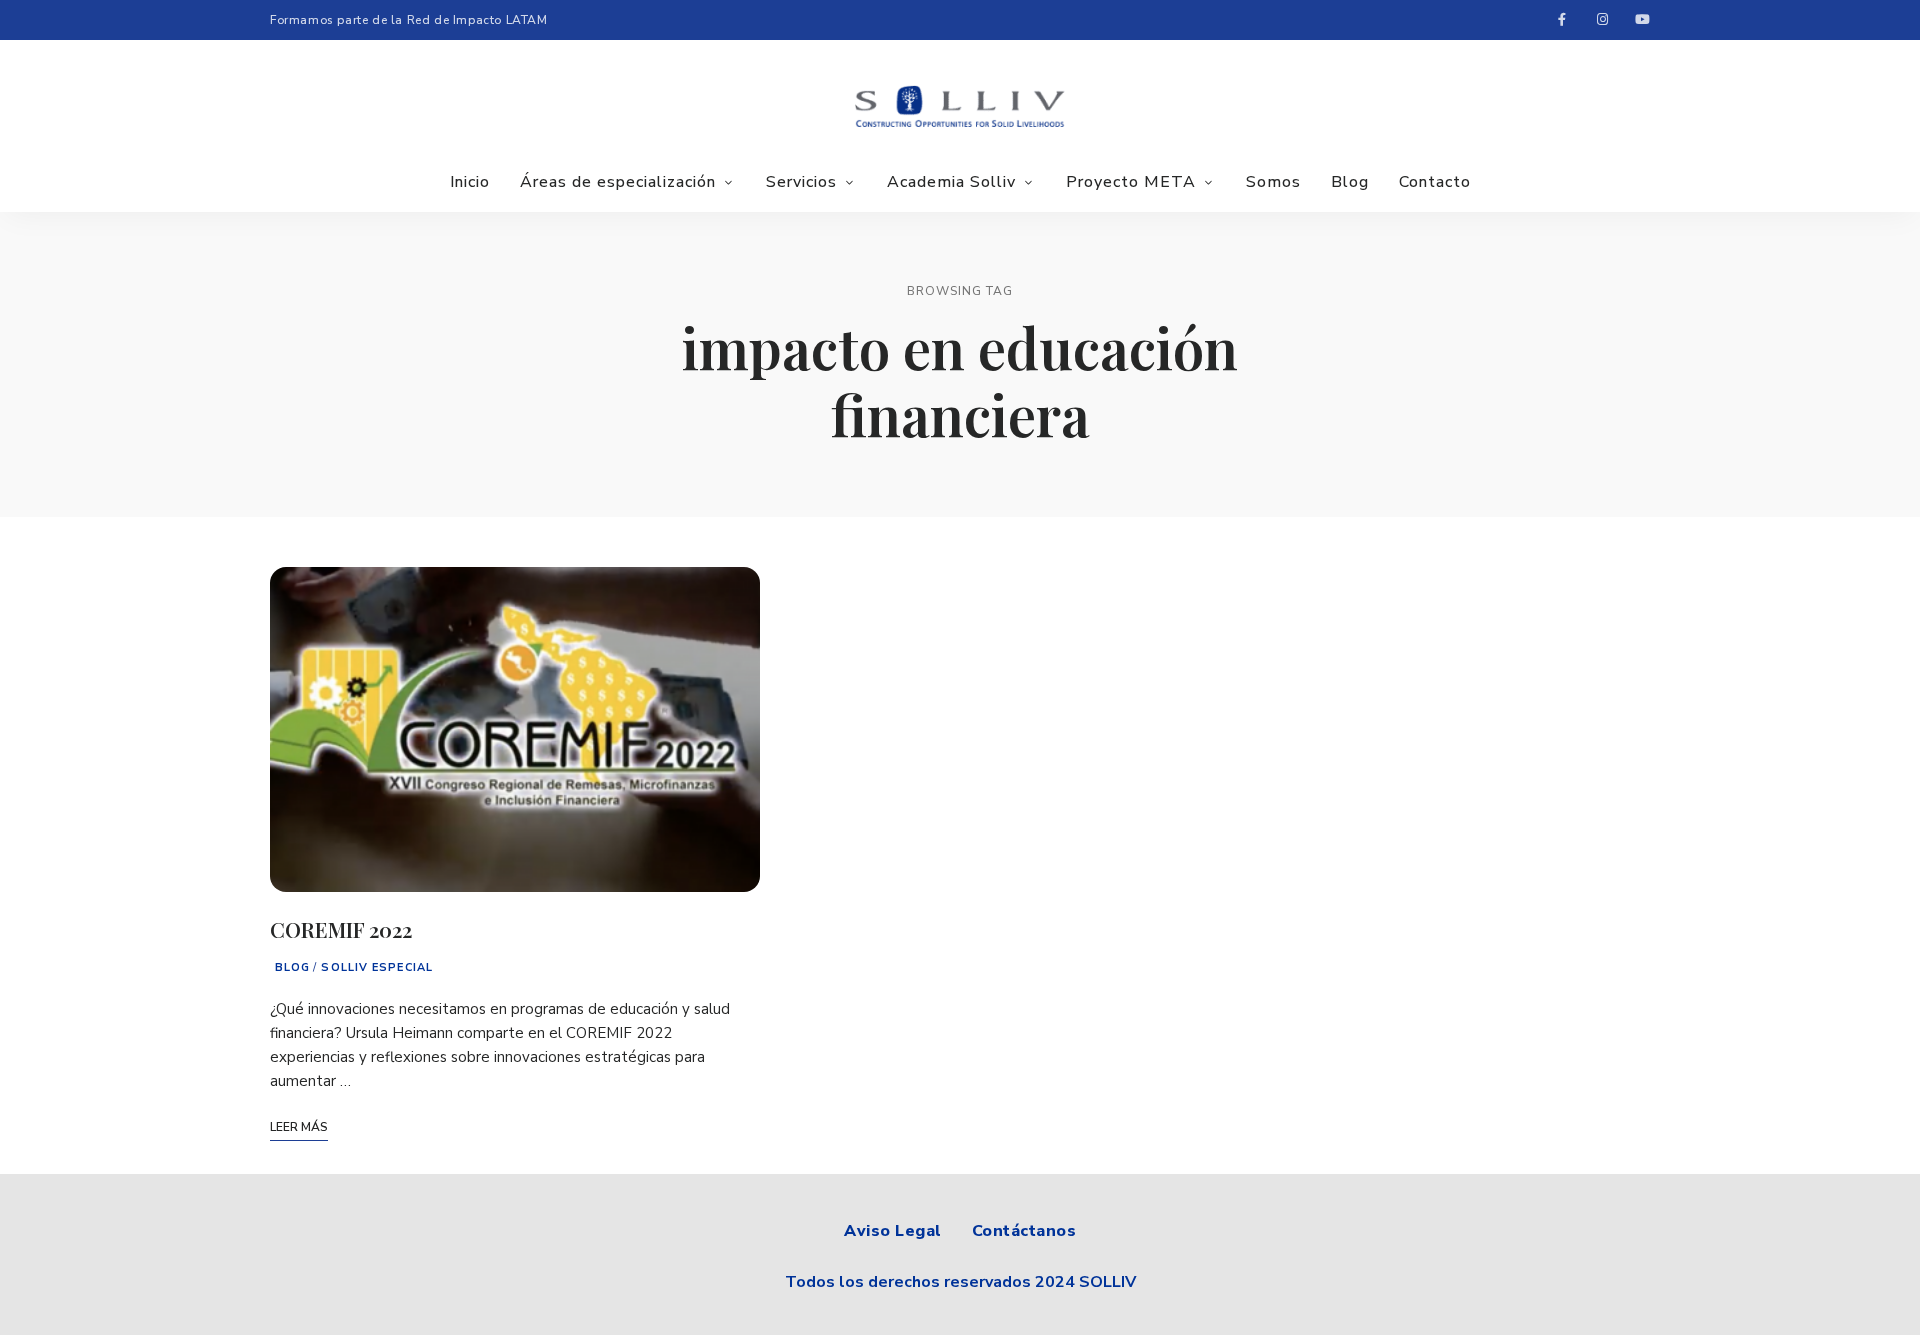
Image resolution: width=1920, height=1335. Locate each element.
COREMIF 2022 (341, 929)
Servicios (801, 182)
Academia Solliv (951, 182)
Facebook (1562, 20)
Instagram (1602, 20)
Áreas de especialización (618, 182)
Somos (1273, 182)
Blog (1350, 182)
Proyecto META (1131, 182)
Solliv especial (377, 967)
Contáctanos (1024, 1231)
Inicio (470, 182)
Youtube (1642, 20)
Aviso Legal (893, 1231)
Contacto (1435, 182)
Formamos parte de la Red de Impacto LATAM (409, 20)
